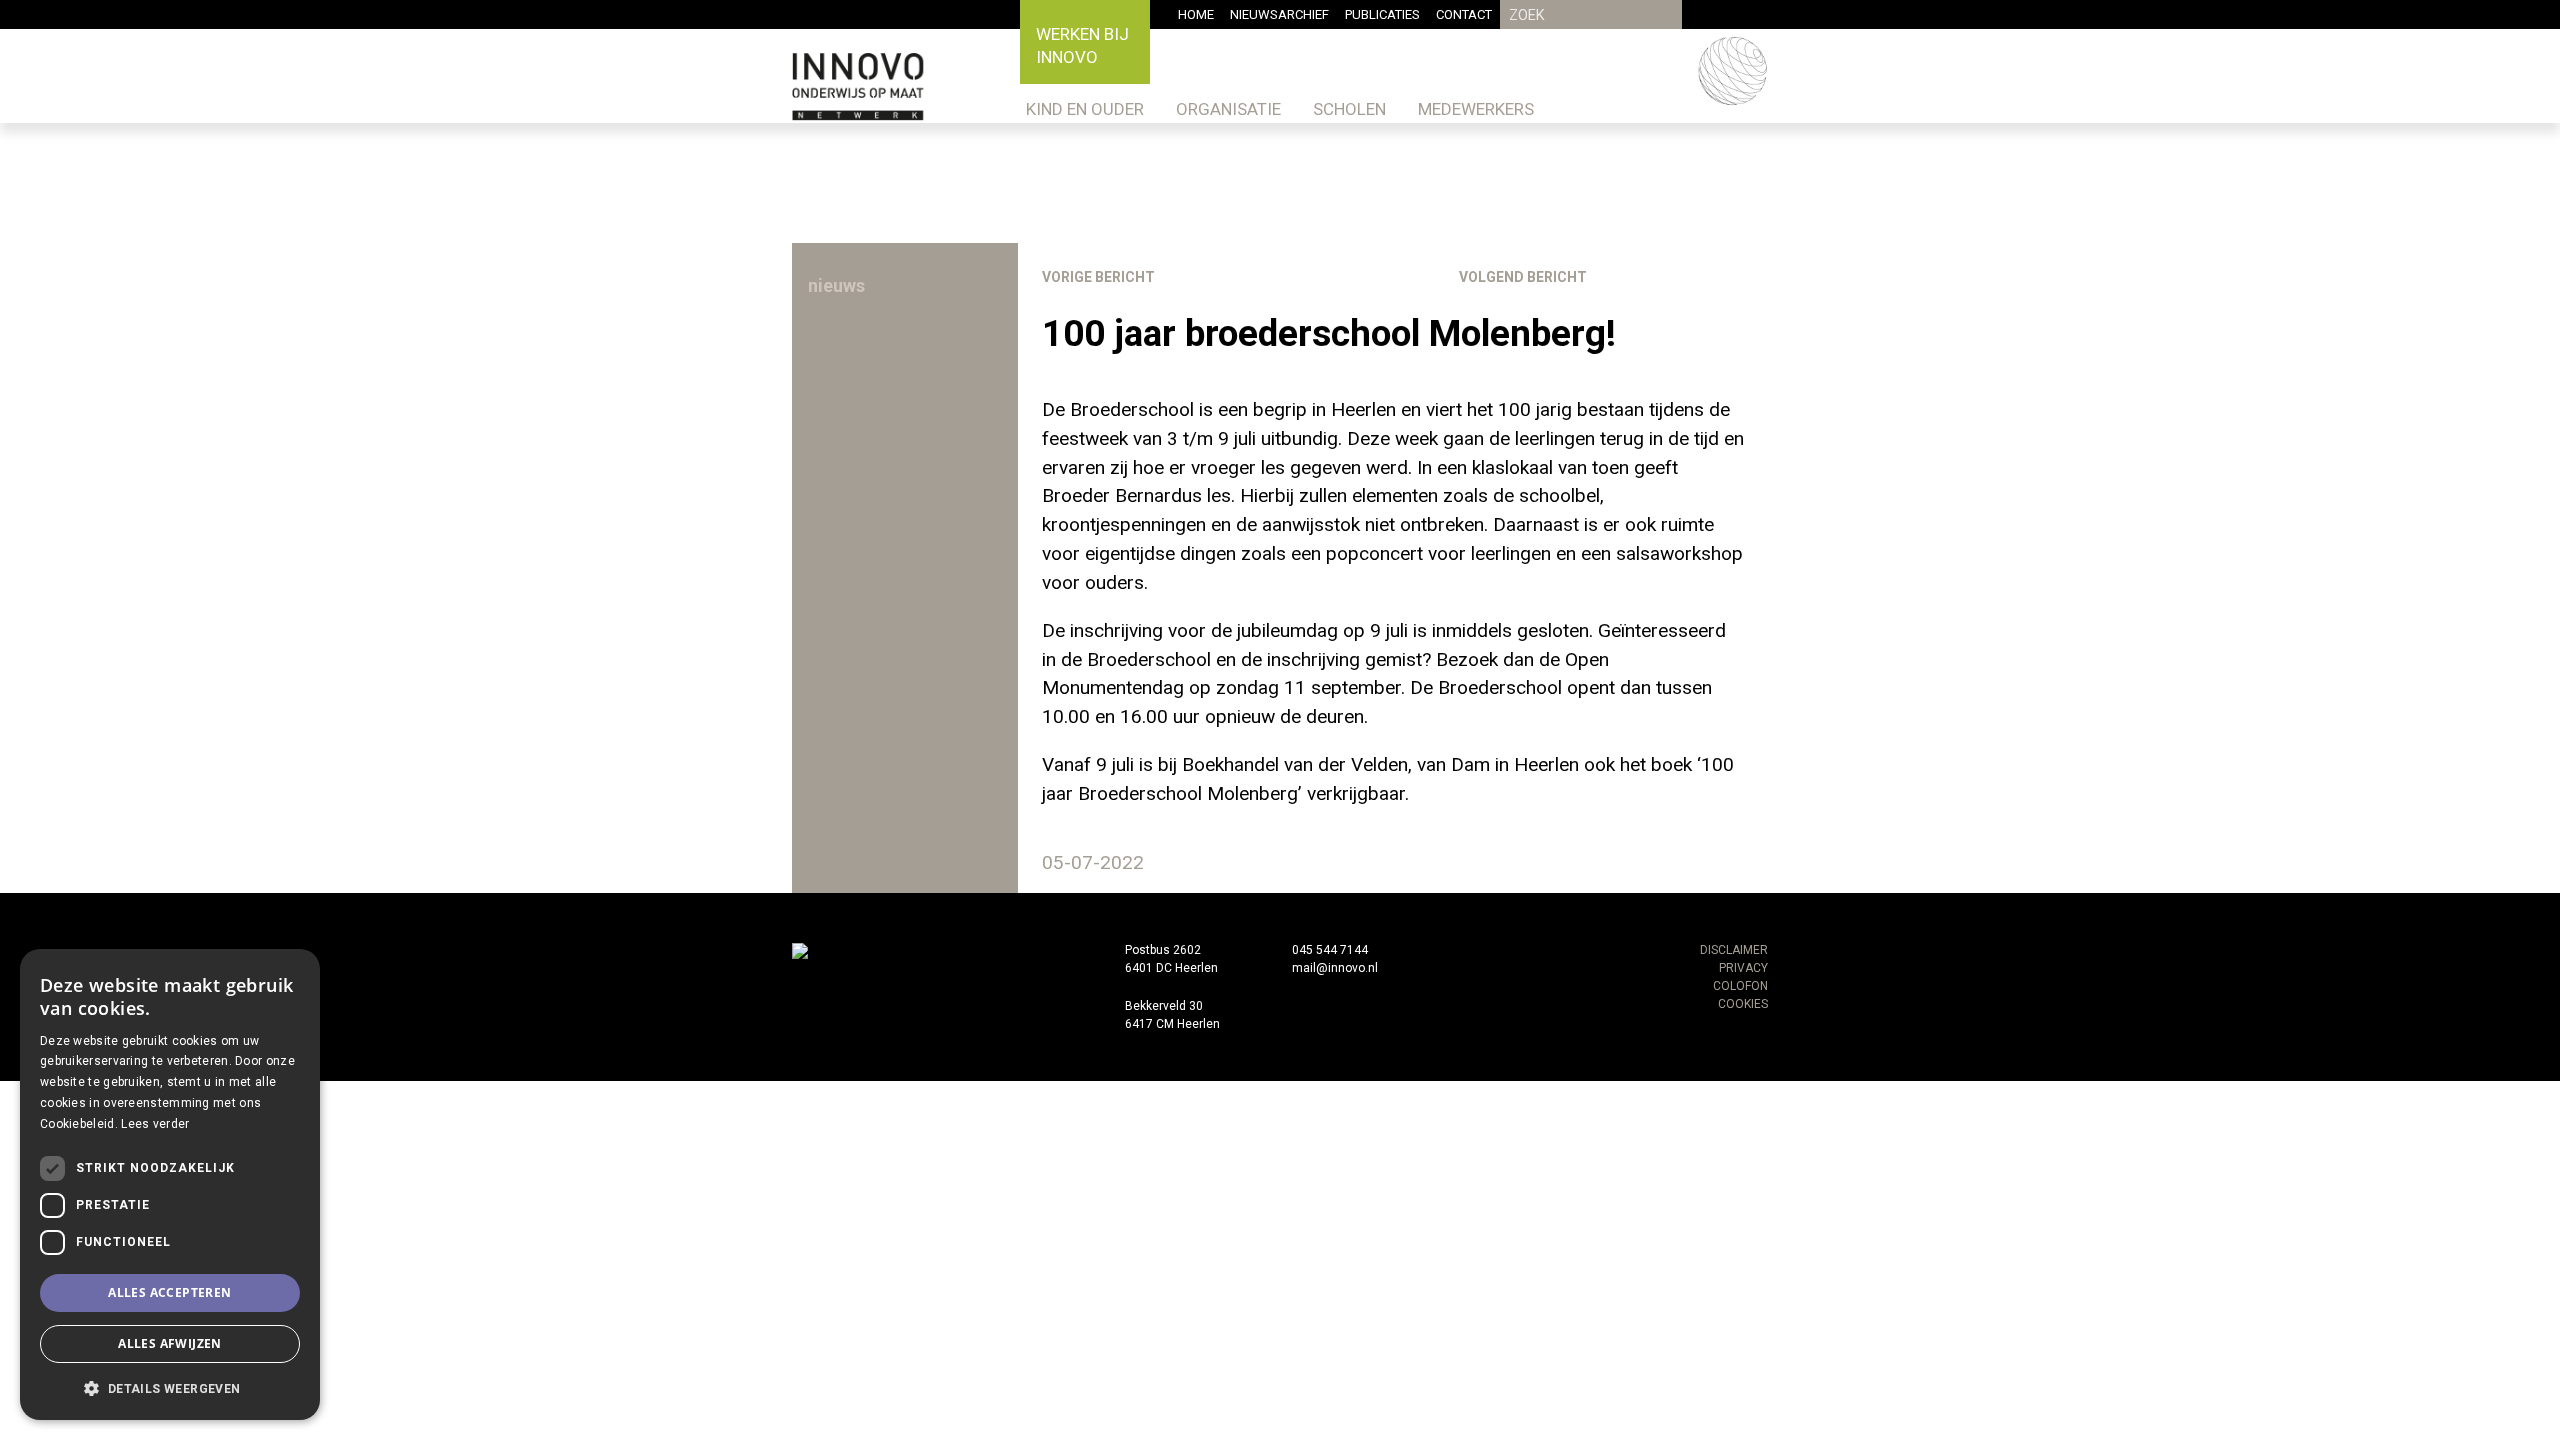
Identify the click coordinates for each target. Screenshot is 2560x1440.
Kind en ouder (1085, 109)
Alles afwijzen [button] (170, 1343)
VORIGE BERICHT (1098, 277)
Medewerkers (1476, 109)
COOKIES (1743, 1004)
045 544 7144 (1330, 950)
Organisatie (1228, 109)
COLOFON (1740, 986)
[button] (170, 1388)
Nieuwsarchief (1279, 14)
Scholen (1349, 109)
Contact (1464, 14)
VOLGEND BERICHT (1523, 277)
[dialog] (170, 1184)
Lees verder (155, 1124)
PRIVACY (1743, 968)
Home (1196, 14)
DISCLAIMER (1734, 950)
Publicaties (1382, 14)
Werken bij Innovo (1082, 45)
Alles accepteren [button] (169, 1292)
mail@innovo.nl (1335, 968)
